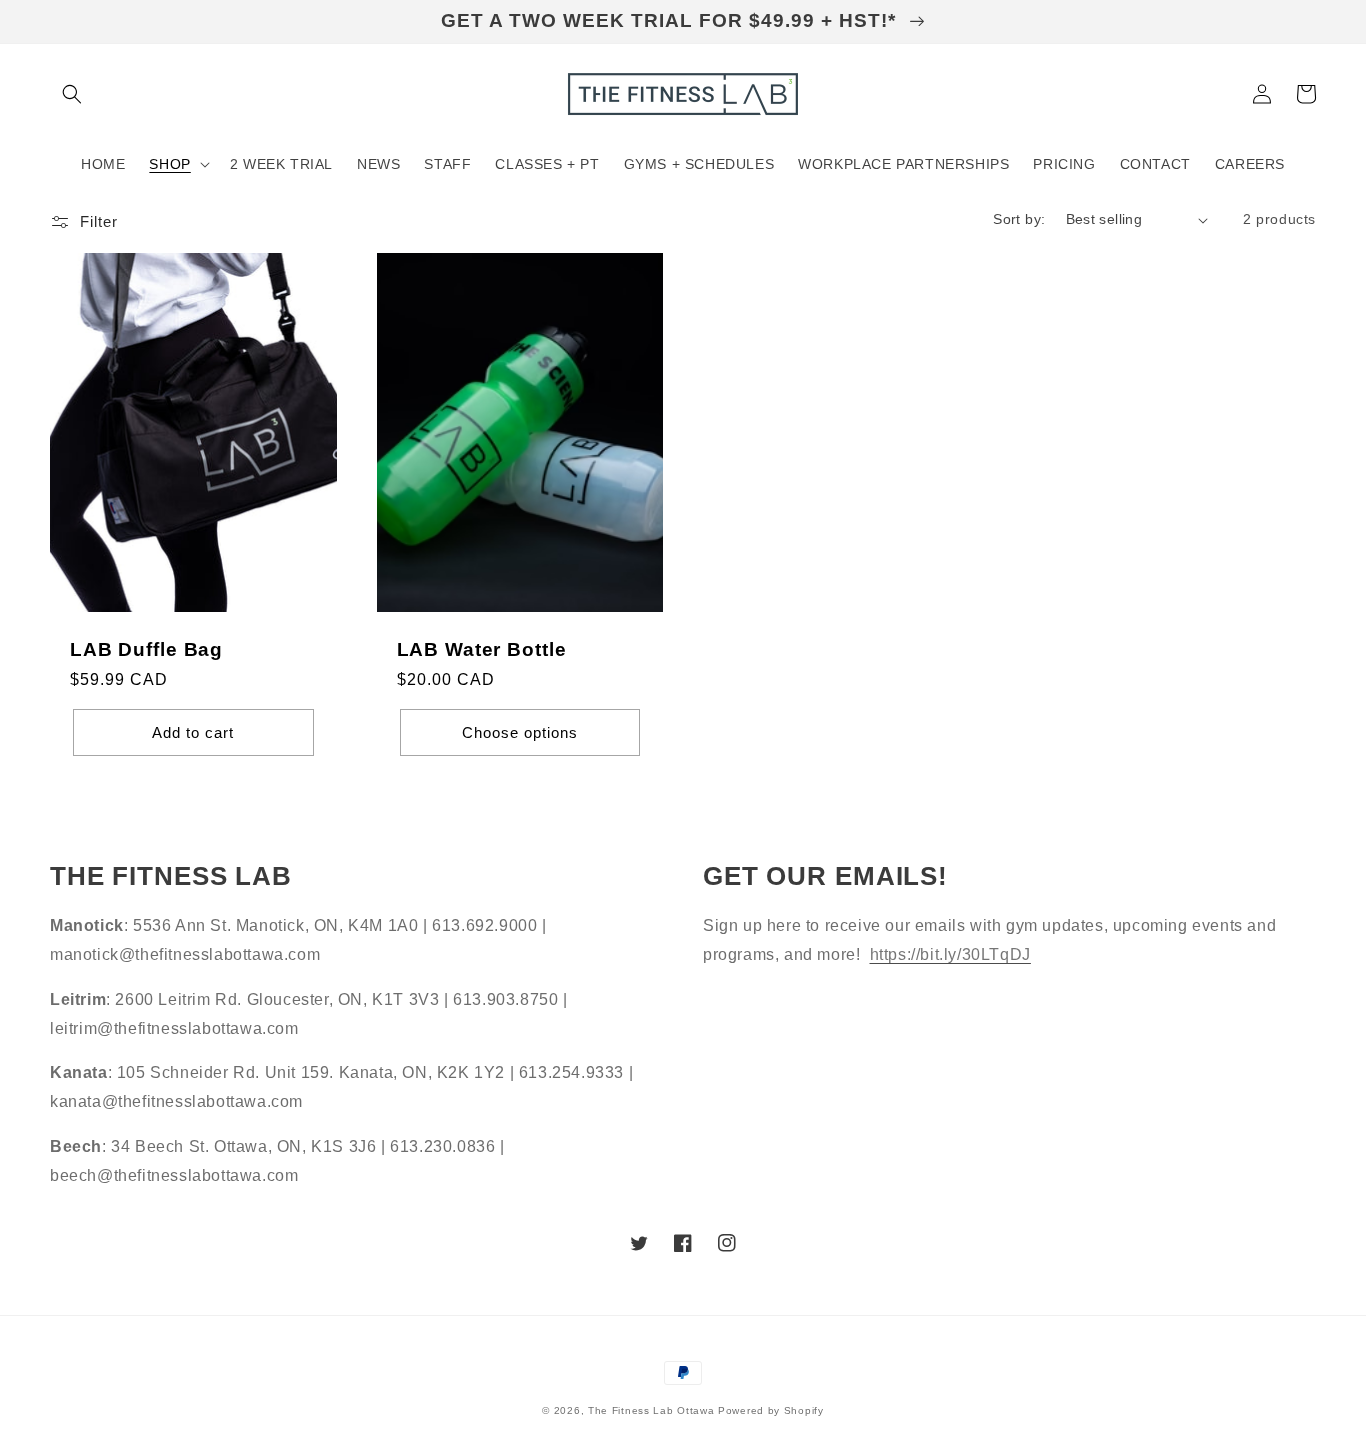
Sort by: (1019, 219)
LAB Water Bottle (482, 649)
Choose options (520, 732)
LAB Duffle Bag (146, 649)
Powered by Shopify (771, 1410)
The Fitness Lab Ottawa (651, 1410)
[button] (72, 94)
